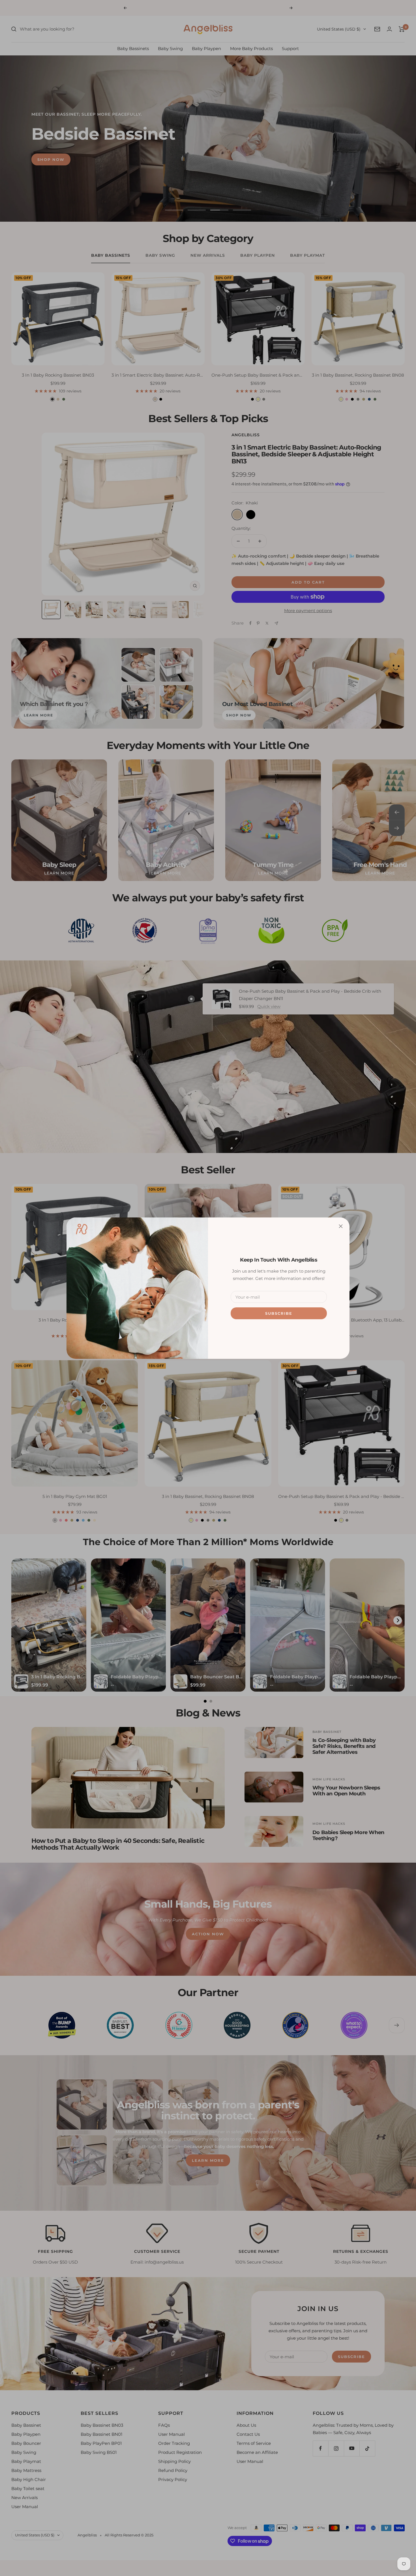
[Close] (341, 1226)
